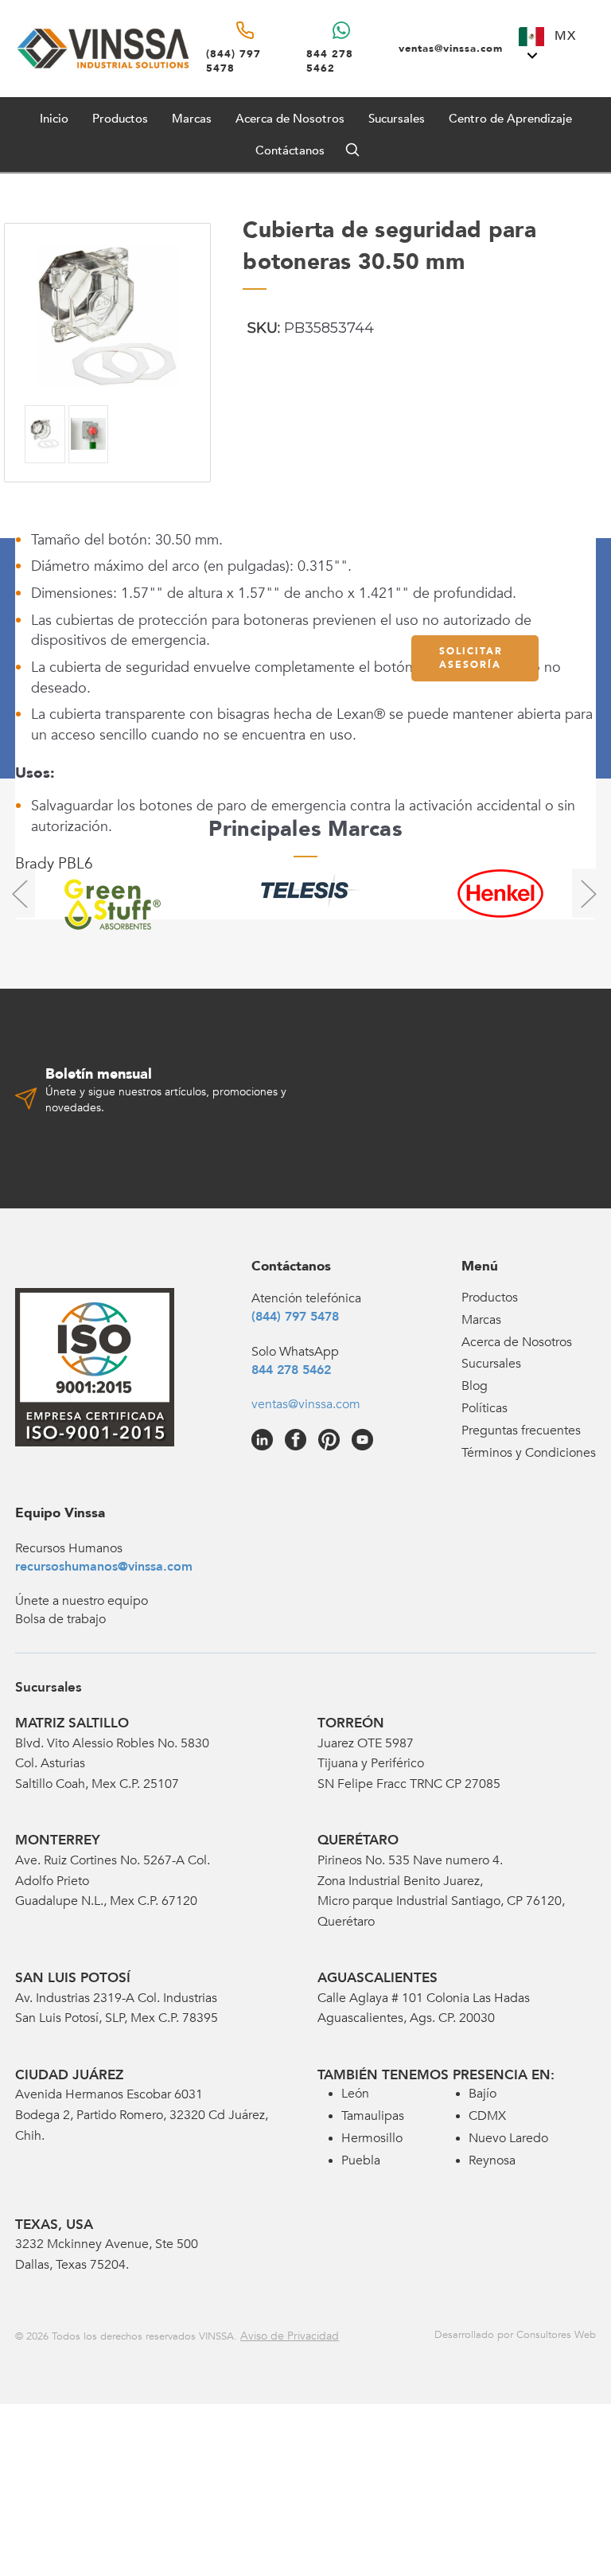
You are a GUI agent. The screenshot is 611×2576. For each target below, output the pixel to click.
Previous (19, 893)
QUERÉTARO (358, 1840)
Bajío (483, 2094)
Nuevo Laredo (508, 2138)
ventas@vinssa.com (306, 1404)
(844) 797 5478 (295, 1317)
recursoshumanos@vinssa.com (104, 1567)
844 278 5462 (291, 1370)
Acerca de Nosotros (290, 119)
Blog (475, 1386)
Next (588, 893)
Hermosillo (372, 2138)
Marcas (192, 119)
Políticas (485, 1408)
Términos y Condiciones (529, 1453)
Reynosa (492, 2160)
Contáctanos (290, 150)
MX (563, 36)
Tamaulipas (373, 2116)
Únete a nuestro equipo (82, 1601)
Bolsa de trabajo (60, 1619)
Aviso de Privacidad (290, 2336)
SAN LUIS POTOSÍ (73, 1978)
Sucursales (397, 119)
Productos (490, 1298)
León (355, 2094)
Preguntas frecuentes (521, 1430)
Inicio (54, 119)
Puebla (361, 2160)
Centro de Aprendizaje (510, 119)
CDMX (487, 2116)
